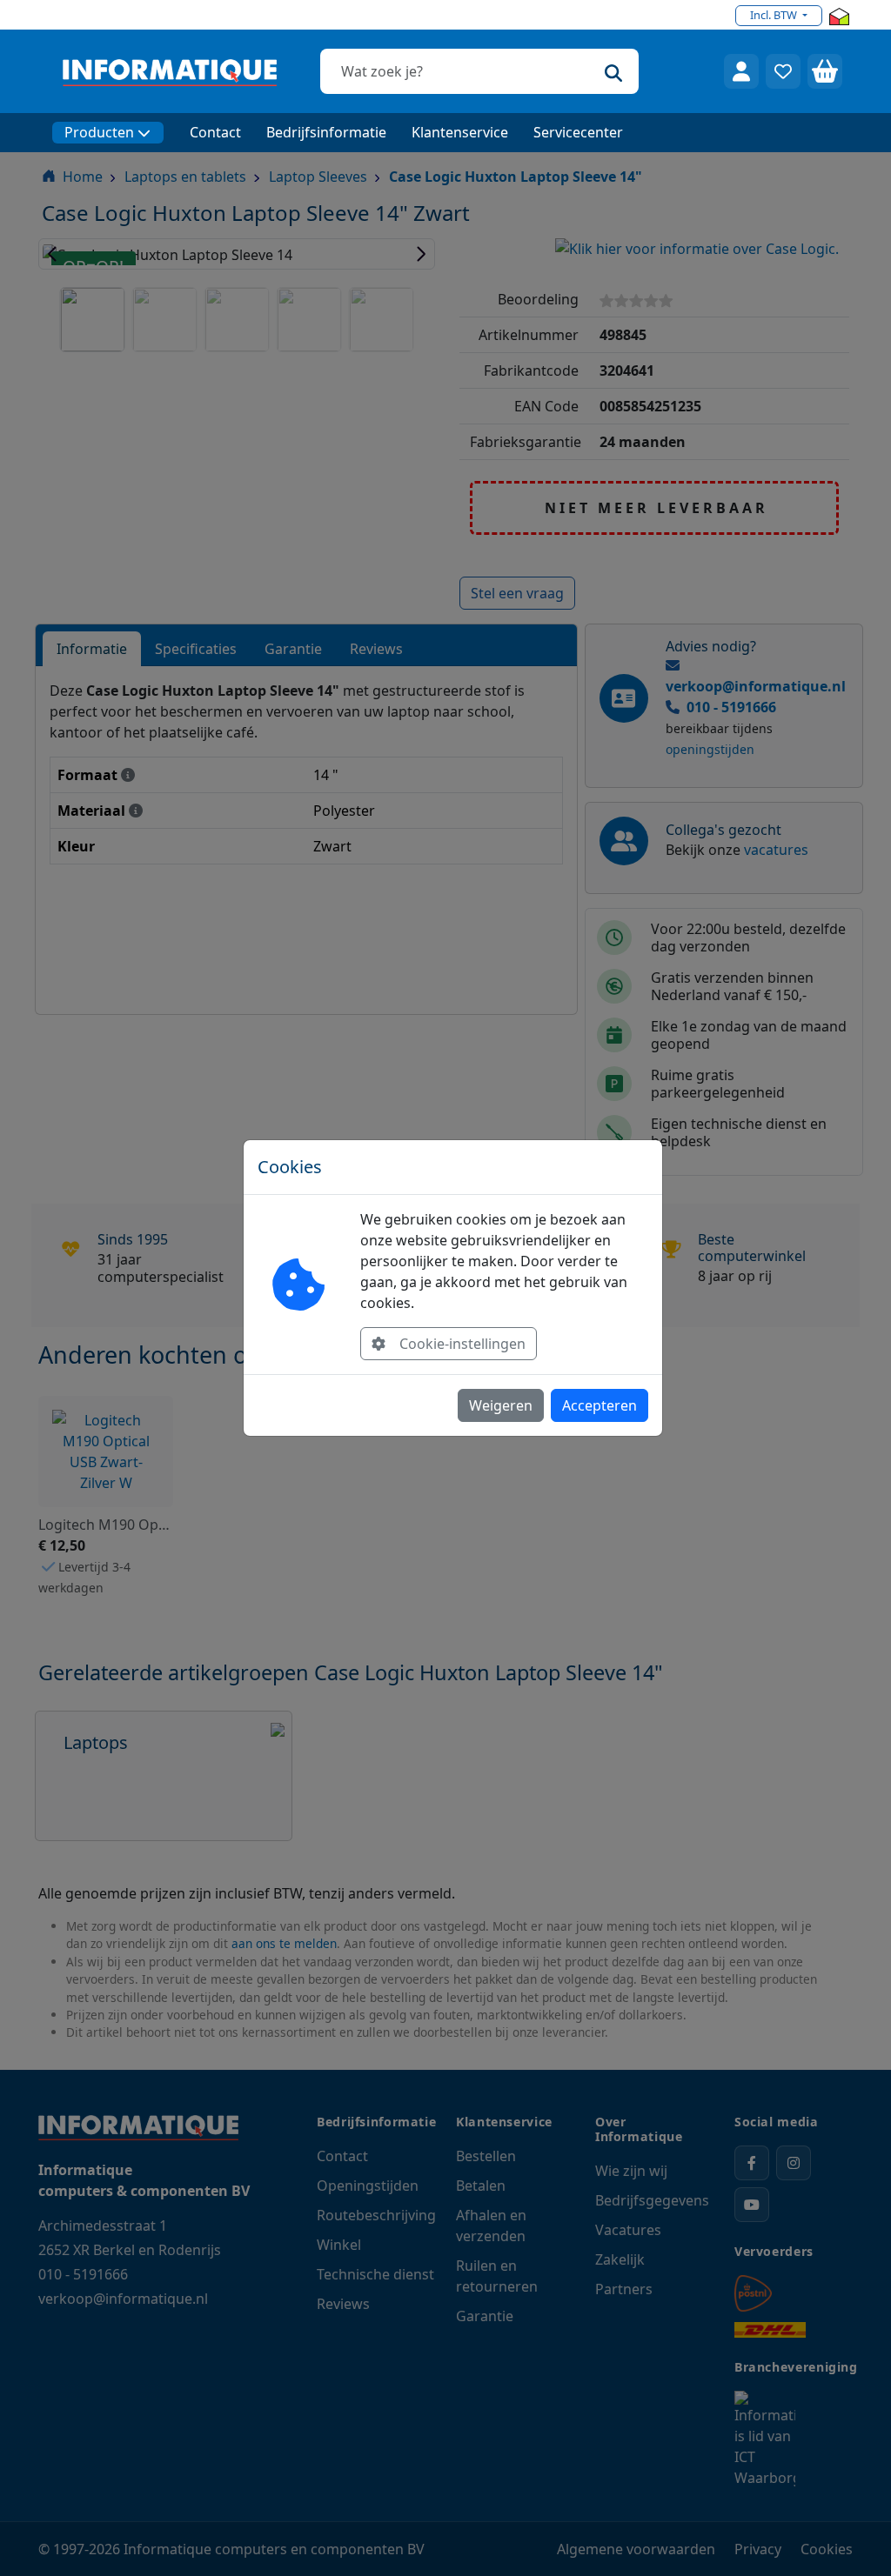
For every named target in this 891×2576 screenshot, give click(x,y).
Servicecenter (578, 132)
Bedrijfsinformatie (326, 132)
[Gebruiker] (741, 71)
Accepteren (600, 1405)
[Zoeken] (613, 71)
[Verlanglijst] (783, 71)
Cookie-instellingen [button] (462, 1344)
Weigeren (501, 1405)
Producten (99, 132)
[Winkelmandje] (825, 71)
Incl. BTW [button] (775, 15)
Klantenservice (460, 132)
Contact (215, 132)
